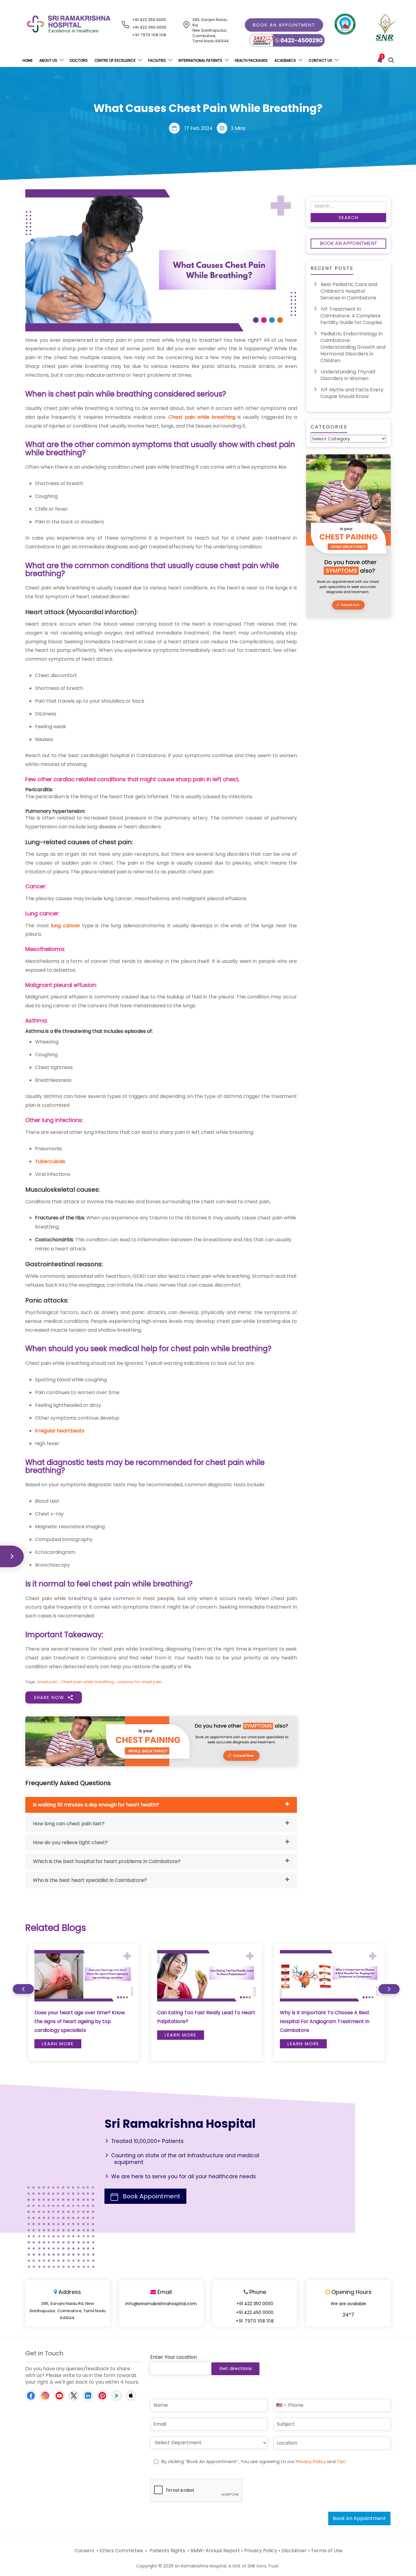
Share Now (49, 1697)
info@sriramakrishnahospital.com (161, 2304)
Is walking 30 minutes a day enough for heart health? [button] (96, 1805)
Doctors (79, 60)
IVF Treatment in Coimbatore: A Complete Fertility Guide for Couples (351, 316)
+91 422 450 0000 (149, 27)
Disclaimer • (296, 2551)
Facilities (157, 60)
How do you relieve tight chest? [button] (70, 1842)
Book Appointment (152, 2196)
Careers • (86, 2551)
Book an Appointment (284, 25)
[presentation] (23, 1989)
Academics (285, 60)
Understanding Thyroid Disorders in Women (348, 375)
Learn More (58, 2044)
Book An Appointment (349, 243)
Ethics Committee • (123, 2551)
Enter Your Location (173, 2357)
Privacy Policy (311, 2461)
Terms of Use (327, 2551)
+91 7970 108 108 (149, 35)
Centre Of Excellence (115, 60)
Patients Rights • (169, 2551)
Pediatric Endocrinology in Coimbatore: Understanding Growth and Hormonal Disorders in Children (353, 347)
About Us (48, 60)
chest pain (47, 1682)
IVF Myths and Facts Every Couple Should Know (352, 393)
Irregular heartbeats (60, 1431)
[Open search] (391, 60)
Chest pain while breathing (202, 417)
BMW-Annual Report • (217, 2551)
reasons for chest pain (139, 1682)
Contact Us (320, 60)
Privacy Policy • (262, 2551)
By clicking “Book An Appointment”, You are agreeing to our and (254, 2461)
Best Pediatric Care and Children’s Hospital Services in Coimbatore (349, 291)
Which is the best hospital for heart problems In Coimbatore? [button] (107, 1861)
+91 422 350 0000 (149, 20)
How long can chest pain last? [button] (69, 1824)
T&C (342, 2461)
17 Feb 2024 (199, 128)
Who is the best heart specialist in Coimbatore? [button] (90, 1880)
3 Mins (238, 128)
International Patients (200, 60)
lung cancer (65, 926)
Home (28, 60)
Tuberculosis (50, 1161)
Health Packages (251, 60)
